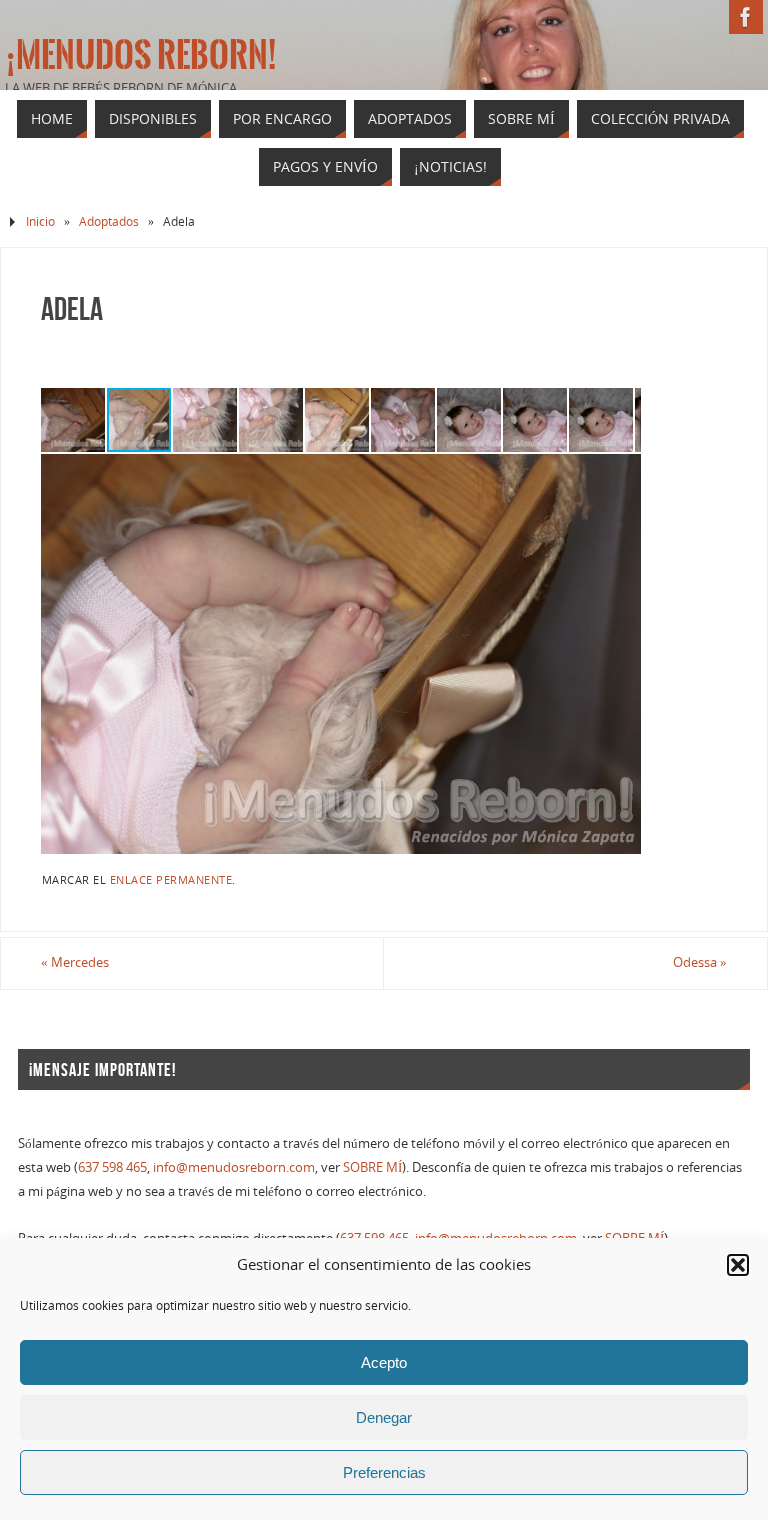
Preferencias (384, 1472)
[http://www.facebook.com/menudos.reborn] (746, 17)
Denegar (384, 1417)
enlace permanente (171, 879)
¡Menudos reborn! (140, 56)
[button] (738, 1265)
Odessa (700, 962)
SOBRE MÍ (372, 1167)
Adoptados (109, 221)
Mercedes (75, 962)
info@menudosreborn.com (234, 1167)
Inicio (40, 221)
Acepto (384, 1362)
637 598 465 (112, 1167)
